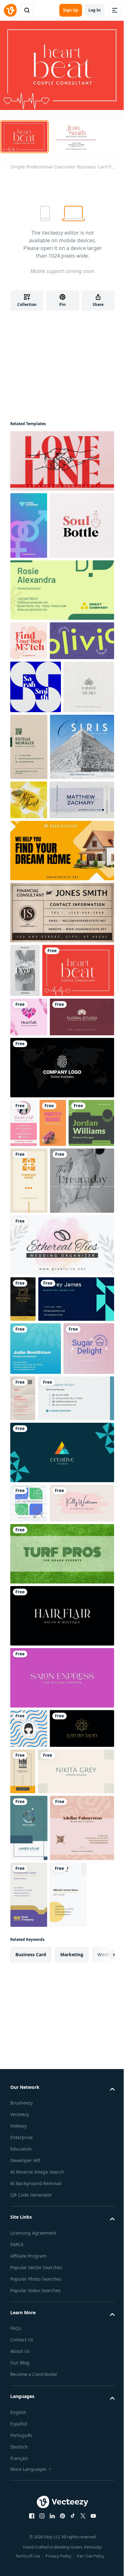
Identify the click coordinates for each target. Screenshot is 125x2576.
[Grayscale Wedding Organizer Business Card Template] (82, 1181)
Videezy (18, 2126)
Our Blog (20, 2363)
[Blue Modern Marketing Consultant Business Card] (76, 1299)
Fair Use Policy (91, 2556)
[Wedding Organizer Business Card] (62, 1245)
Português (21, 2435)
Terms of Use (28, 2556)
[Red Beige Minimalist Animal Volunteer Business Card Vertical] (23, 1398)
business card (31, 1954)
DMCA (17, 2244)
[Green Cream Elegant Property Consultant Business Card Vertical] (29, 747)
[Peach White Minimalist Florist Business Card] (82, 1828)
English (18, 2412)
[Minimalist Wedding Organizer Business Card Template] (25, 970)
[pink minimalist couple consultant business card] (29, 1017)
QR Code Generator (31, 2195)
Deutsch (19, 2447)
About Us (20, 2351)
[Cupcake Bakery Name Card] (89, 1349)
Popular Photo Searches (36, 2279)
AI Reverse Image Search (37, 2172)
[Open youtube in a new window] (93, 2516)
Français (19, 2458)
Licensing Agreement (33, 2233)
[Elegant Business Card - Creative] (62, 1452)
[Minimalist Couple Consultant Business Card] (62, 461)
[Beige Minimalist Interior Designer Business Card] (76, 1771)
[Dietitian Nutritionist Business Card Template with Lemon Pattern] (29, 800)
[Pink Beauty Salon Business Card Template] (62, 1678)
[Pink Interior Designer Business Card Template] (82, 1503)
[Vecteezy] (10, 10)
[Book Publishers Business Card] (29, 1895)
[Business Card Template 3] (82, 1017)
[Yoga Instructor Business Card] (89, 687)
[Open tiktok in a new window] (73, 2516)
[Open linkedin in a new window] (52, 2516)
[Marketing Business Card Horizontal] (76, 1398)
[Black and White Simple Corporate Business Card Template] (62, 1068)
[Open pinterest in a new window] (63, 2516)
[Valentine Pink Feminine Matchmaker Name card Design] (29, 641)
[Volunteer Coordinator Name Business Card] (29, 1728)
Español (19, 2424)
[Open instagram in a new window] (42, 2516)
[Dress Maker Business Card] (23, 1299)
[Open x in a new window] (83, 2516)
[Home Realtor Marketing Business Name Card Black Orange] (62, 851)
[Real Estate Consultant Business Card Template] (29, 1828)
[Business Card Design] (62, 590)
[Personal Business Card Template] (82, 641)
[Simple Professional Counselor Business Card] (78, 970)
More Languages (28, 2469)
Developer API (25, 2160)
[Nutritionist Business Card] (29, 1503)
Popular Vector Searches (36, 2267)
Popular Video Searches (36, 2290)
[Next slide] (104, 1955)
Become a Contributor (34, 2374)
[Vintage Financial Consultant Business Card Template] (62, 913)
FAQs (16, 2328)
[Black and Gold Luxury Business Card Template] (82, 1728)
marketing (72, 1954)
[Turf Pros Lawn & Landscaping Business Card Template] (62, 1554)
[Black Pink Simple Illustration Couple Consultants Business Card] (82, 525)
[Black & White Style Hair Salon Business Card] (62, 1616)
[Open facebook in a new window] (32, 2516)
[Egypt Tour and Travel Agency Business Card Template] (82, 747)
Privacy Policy (58, 2556)
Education (21, 2149)
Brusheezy (21, 2103)
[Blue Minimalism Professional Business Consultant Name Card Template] (82, 800)
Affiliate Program (28, 2256)
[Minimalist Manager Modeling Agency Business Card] (68, 1895)
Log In (95, 10)
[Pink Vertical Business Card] (24, 1123)
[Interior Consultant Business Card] (36, 687)
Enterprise (21, 2137)
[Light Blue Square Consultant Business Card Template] (36, 1349)
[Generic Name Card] (91, 1123)
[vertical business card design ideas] (53, 1123)
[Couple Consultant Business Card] (29, 525)
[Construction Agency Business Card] (23, 1771)
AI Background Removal (36, 2183)
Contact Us (22, 2340)
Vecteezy (20, 2114)
